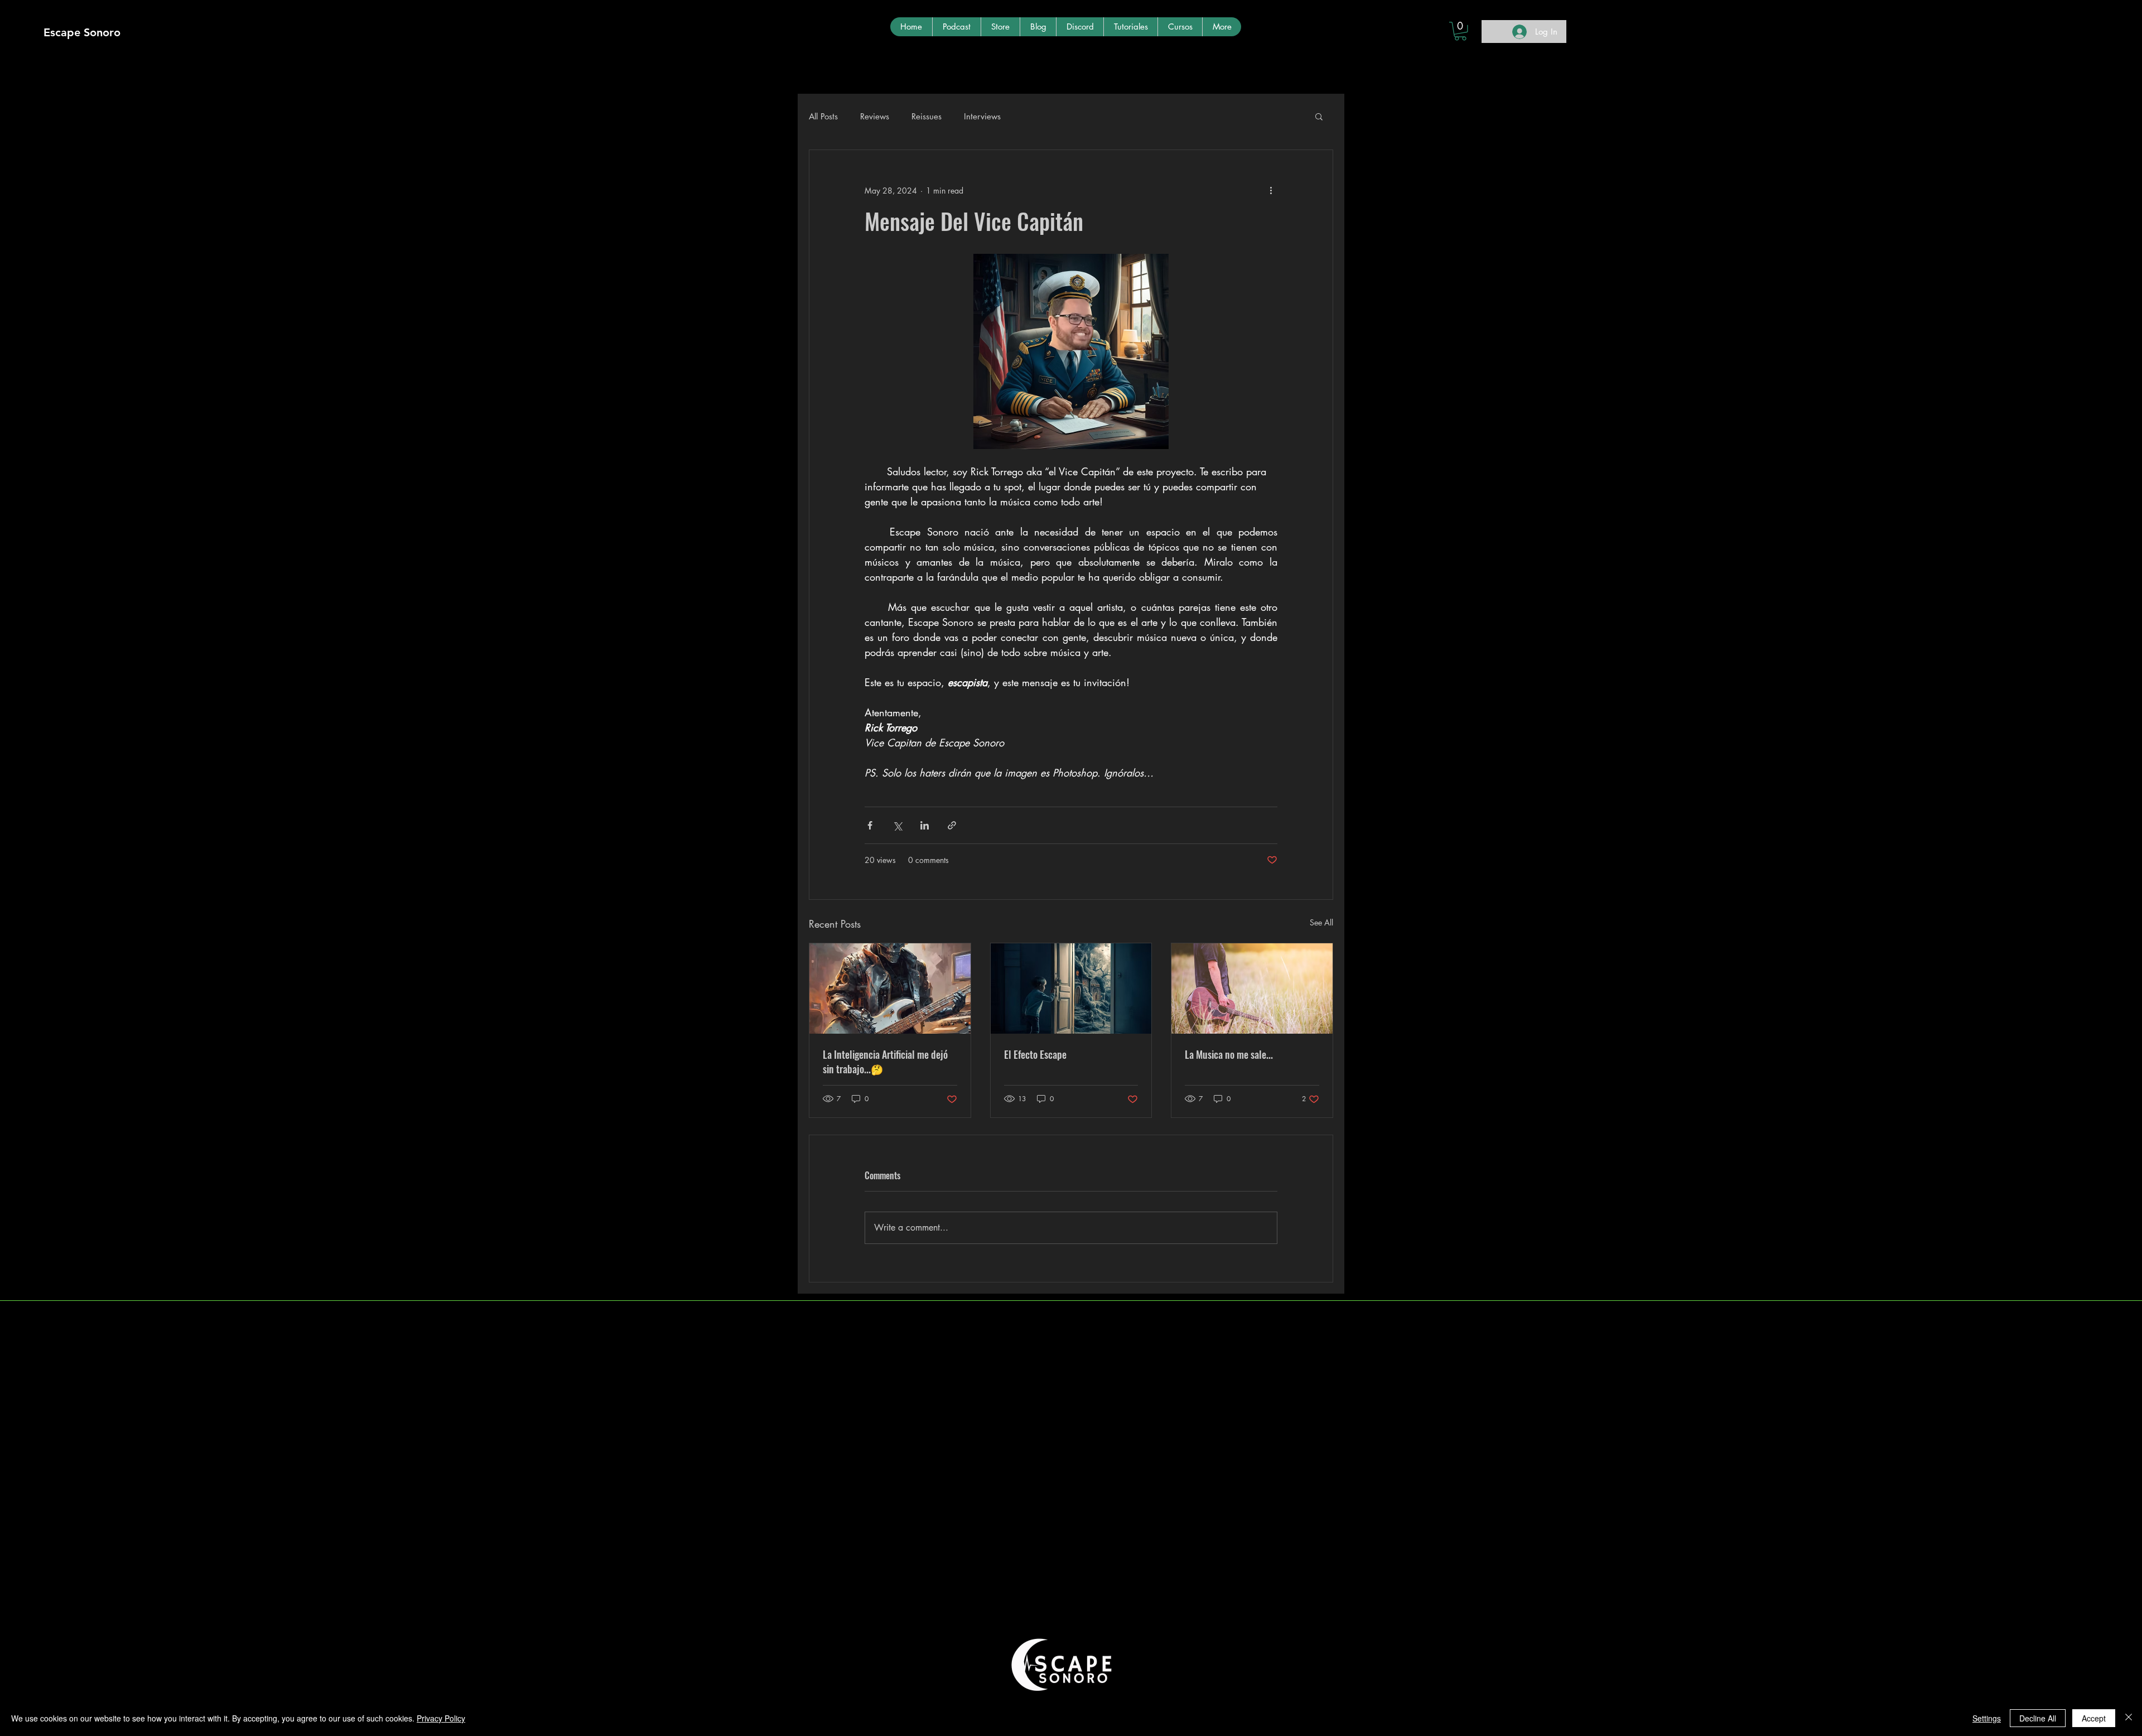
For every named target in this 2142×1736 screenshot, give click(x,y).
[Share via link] (952, 825)
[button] (1460, 31)
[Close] (2129, 1718)
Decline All (2038, 1718)
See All (1321, 922)
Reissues (927, 116)
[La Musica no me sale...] (1252, 988)
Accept (2094, 1718)
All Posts (823, 116)
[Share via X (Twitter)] (897, 825)
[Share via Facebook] (870, 825)
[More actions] (1271, 190)
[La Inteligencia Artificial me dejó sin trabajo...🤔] (890, 988)
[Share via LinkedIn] (925, 825)
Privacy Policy (441, 1718)
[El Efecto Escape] (1071, 988)
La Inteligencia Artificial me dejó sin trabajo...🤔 (885, 1062)
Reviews (875, 116)
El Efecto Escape (1035, 1054)
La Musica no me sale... (1229, 1054)
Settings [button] (1987, 1718)
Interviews (982, 116)
